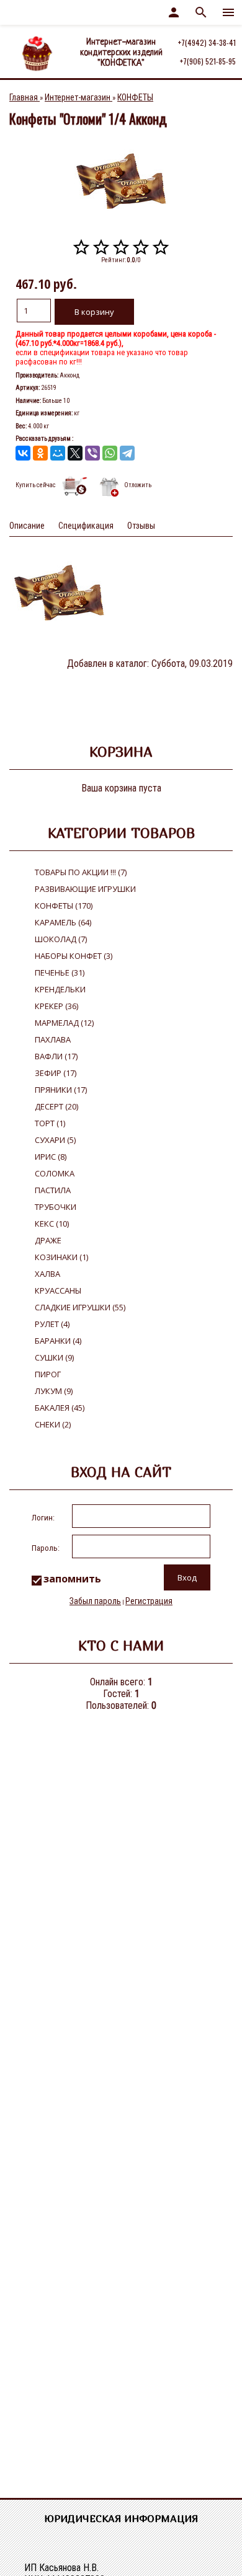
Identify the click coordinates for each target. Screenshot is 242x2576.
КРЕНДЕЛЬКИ (60, 989)
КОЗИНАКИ (61, 1257)
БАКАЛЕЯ (60, 1408)
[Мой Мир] (58, 453)
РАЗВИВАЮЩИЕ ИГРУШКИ (85, 889)
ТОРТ (50, 1123)
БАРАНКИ (58, 1341)
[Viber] (92, 453)
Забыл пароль (95, 1601)
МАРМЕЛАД (64, 1023)
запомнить (72, 1579)
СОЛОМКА (55, 1173)
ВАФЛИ (56, 1056)
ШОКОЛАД (61, 939)
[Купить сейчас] (75, 487)
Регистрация (149, 1601)
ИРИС (51, 1157)
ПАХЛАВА (53, 1039)
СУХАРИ (55, 1140)
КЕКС (52, 1224)
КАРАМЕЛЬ (63, 922)
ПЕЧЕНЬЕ (60, 973)
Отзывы (141, 526)
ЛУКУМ (54, 1391)
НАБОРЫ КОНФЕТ (74, 956)
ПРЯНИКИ (61, 1090)
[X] (75, 453)
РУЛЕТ (52, 1324)
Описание (27, 526)
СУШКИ (54, 1357)
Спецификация (86, 526)
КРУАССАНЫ (58, 1290)
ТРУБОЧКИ (56, 1207)
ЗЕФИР (56, 1073)
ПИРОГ (48, 1374)
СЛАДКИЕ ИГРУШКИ (80, 1307)
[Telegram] (127, 453)
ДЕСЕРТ (56, 1106)
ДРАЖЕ (48, 1240)
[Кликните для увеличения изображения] (121, 181)
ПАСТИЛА (53, 1190)
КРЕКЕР (56, 1006)
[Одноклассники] (40, 453)
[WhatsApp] (110, 453)
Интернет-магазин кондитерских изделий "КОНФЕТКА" (121, 53)
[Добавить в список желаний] (109, 487)
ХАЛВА (47, 1274)
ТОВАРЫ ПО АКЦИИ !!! (81, 872)
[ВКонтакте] (23, 453)
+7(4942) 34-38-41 (207, 42)
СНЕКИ (53, 1424)
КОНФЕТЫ (64, 906)
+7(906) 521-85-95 (208, 61)
